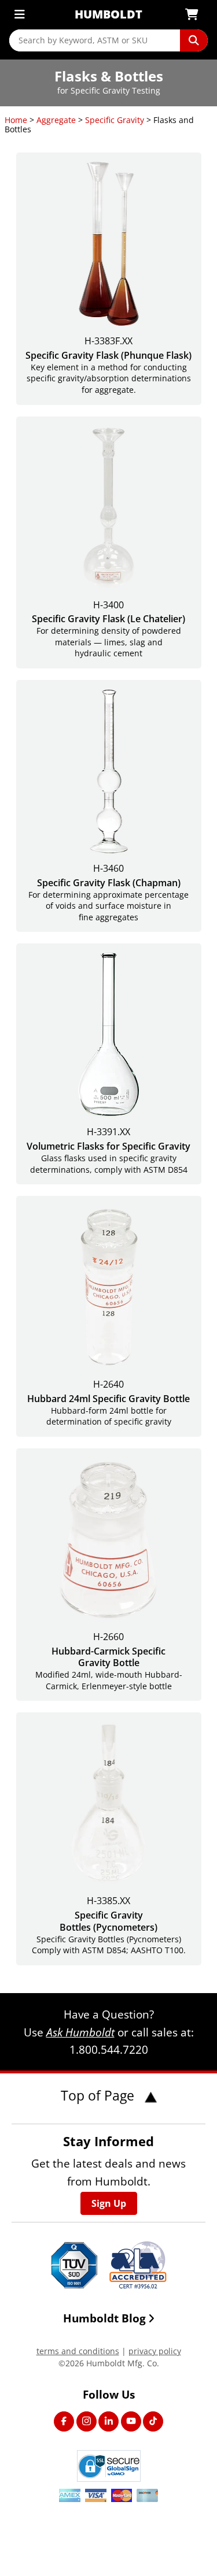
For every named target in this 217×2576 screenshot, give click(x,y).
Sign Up (109, 2203)
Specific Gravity (115, 120)
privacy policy (155, 2351)
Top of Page (99, 2095)
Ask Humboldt (80, 2032)
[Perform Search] (194, 40)
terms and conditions (78, 2351)
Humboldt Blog (104, 2318)
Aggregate (56, 120)
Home (16, 120)
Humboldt (108, 14)
